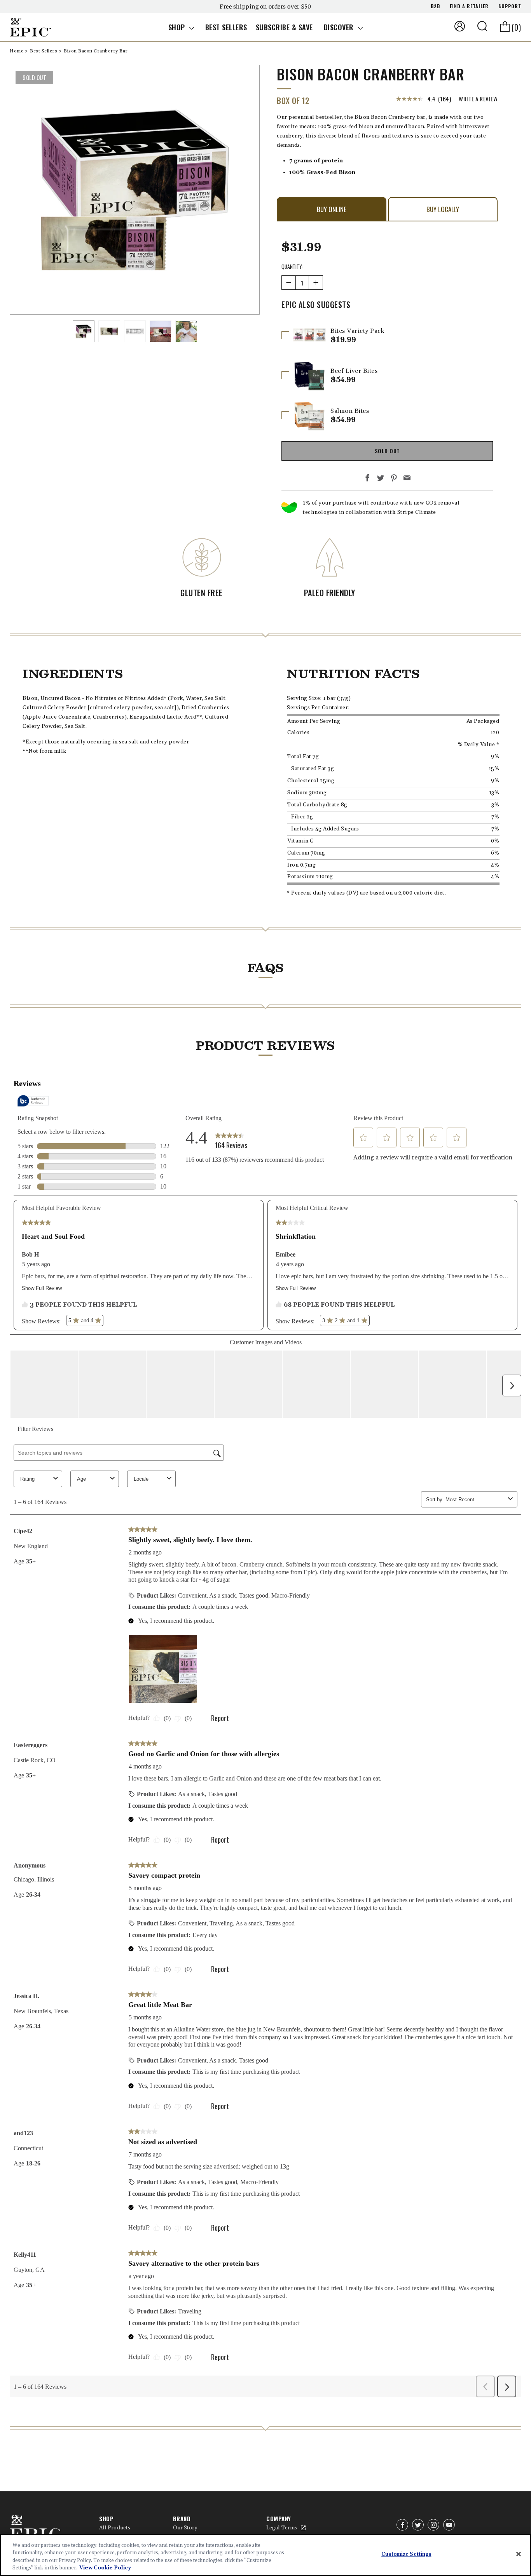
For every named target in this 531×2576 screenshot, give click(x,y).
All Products (115, 2528)
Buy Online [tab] (332, 209)
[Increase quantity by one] (316, 283)
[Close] (519, 2554)
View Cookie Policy (105, 2568)
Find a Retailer (469, 6)
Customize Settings (406, 2554)
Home (17, 51)
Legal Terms (282, 2528)
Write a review (478, 99)
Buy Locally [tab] (443, 209)
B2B (435, 6)
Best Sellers (226, 27)
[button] (482, 26)
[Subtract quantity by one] (289, 283)
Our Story (185, 2528)
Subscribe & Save (284, 27)
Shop (178, 27)
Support (510, 6)
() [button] (516, 27)
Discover (340, 27)
